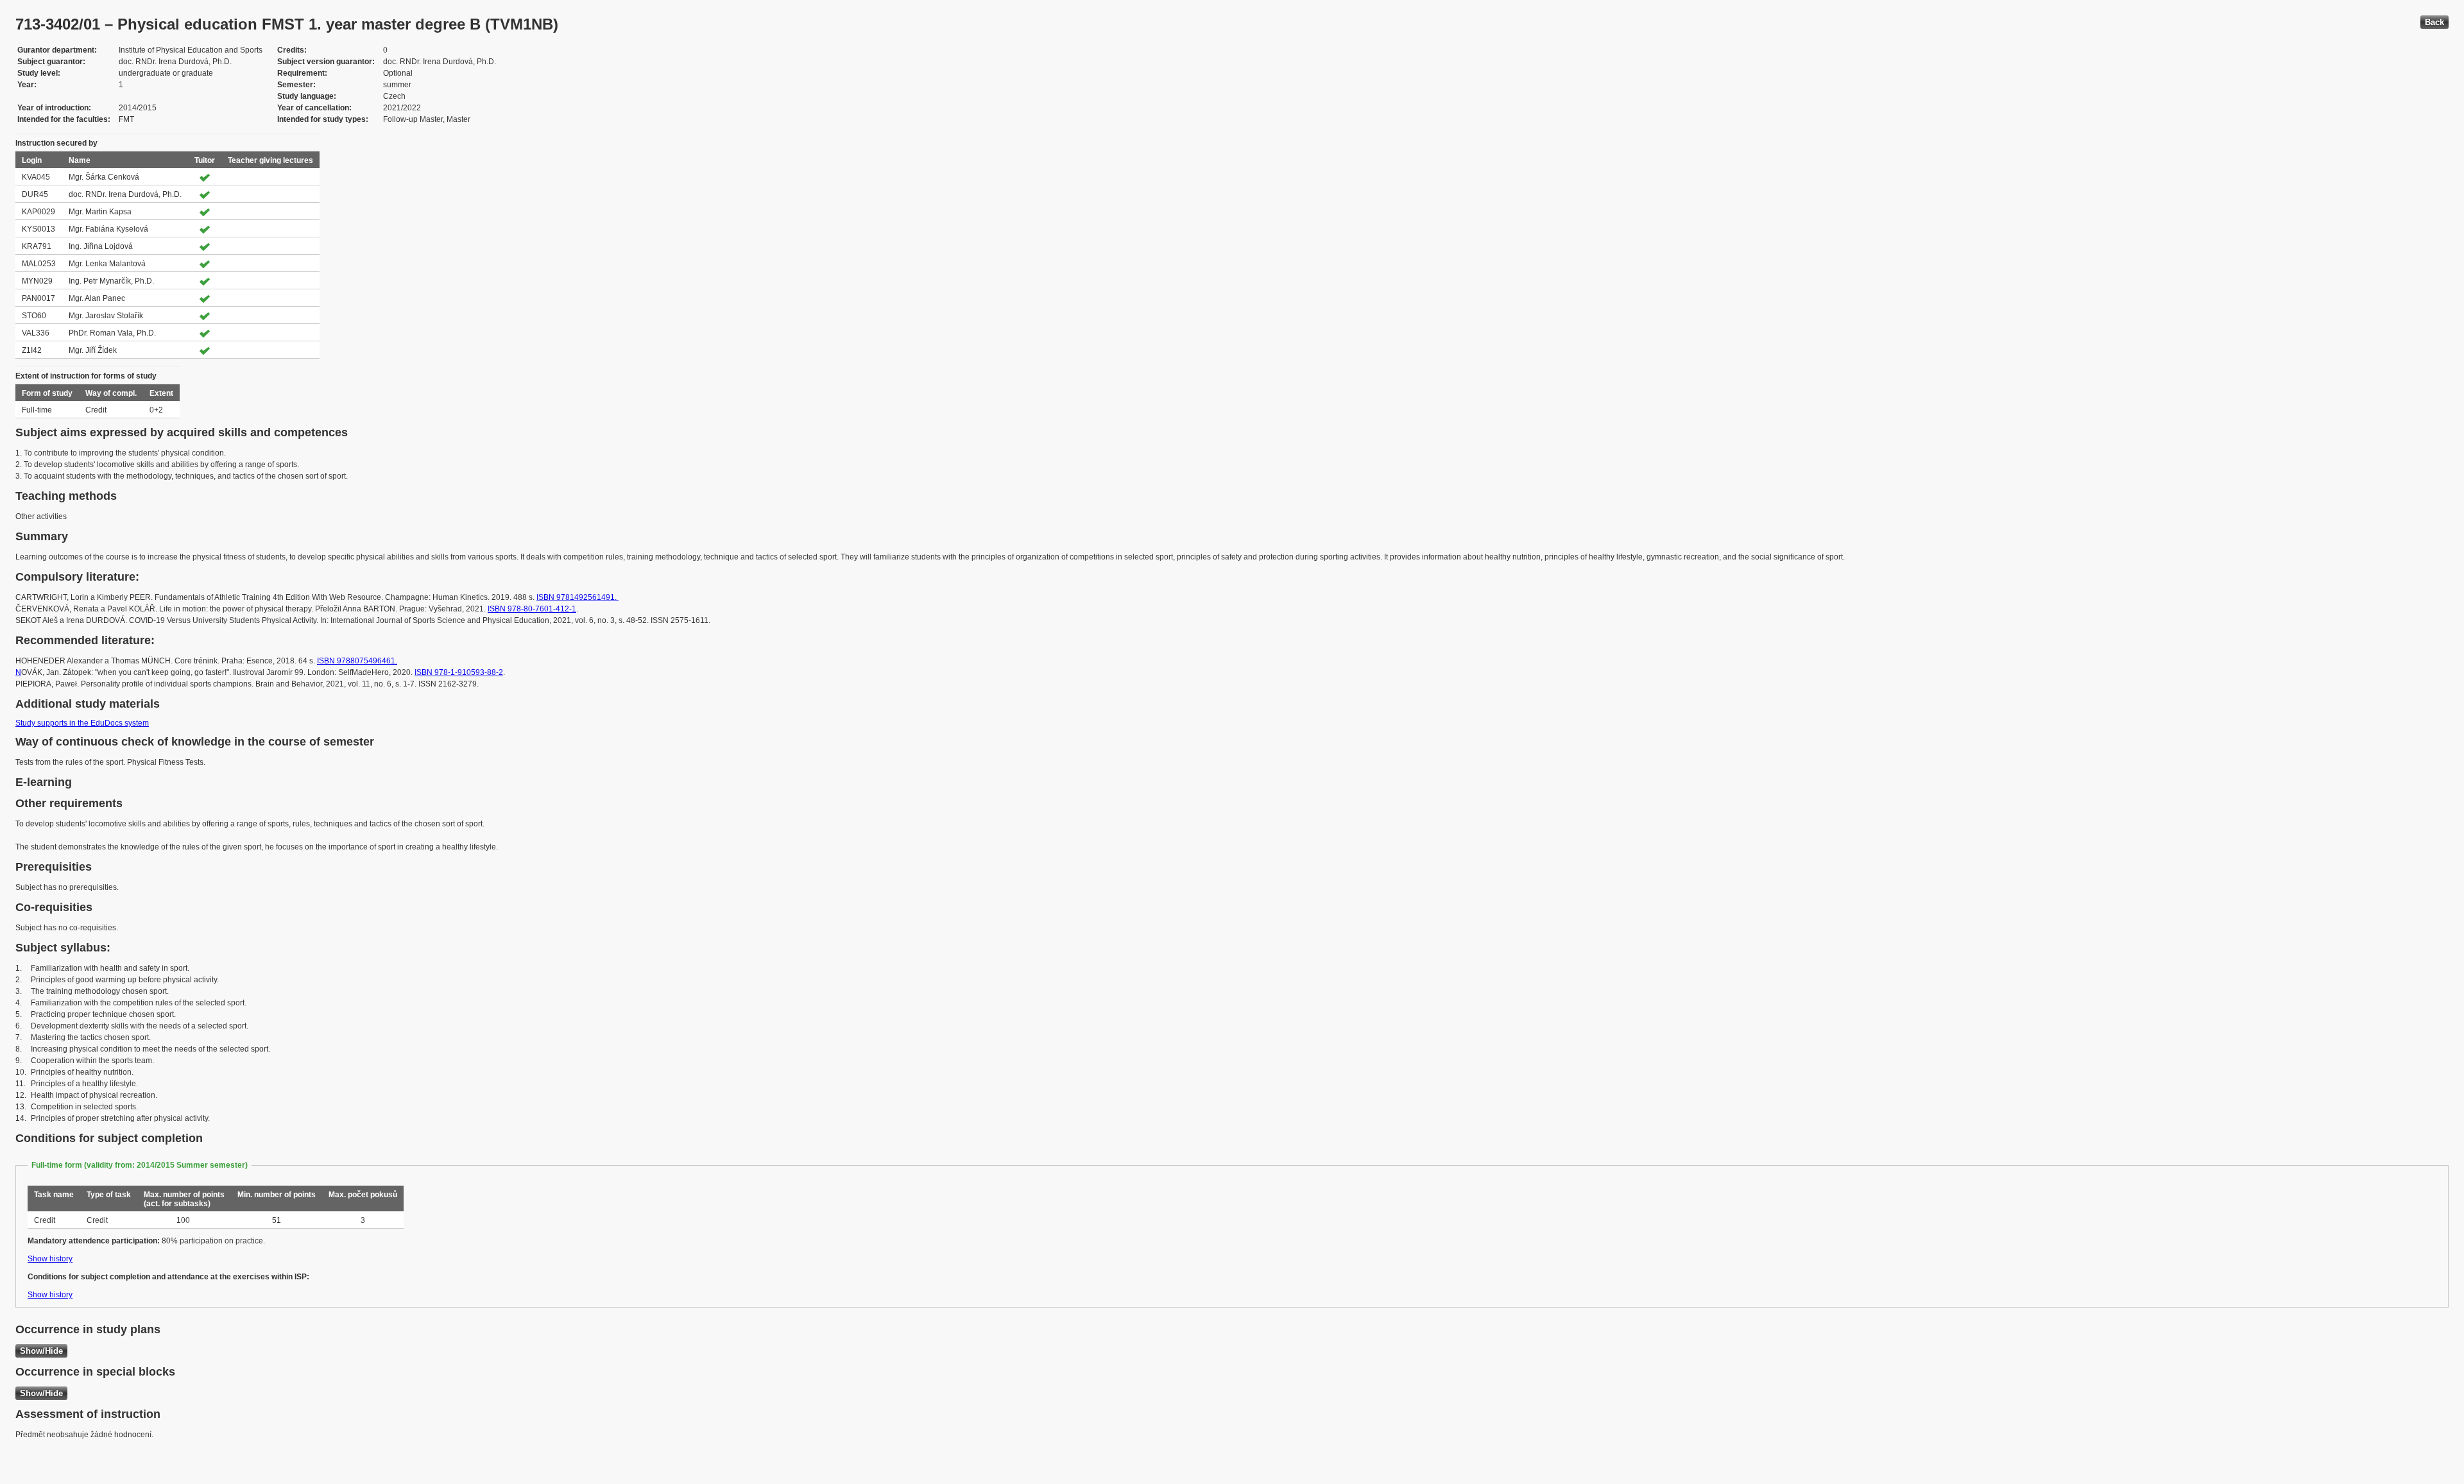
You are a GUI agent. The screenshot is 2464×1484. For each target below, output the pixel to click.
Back (2434, 22)
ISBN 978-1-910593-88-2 (459, 672)
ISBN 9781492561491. (577, 597)
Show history (50, 1259)
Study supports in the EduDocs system (82, 723)
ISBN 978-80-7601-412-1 (532, 609)
